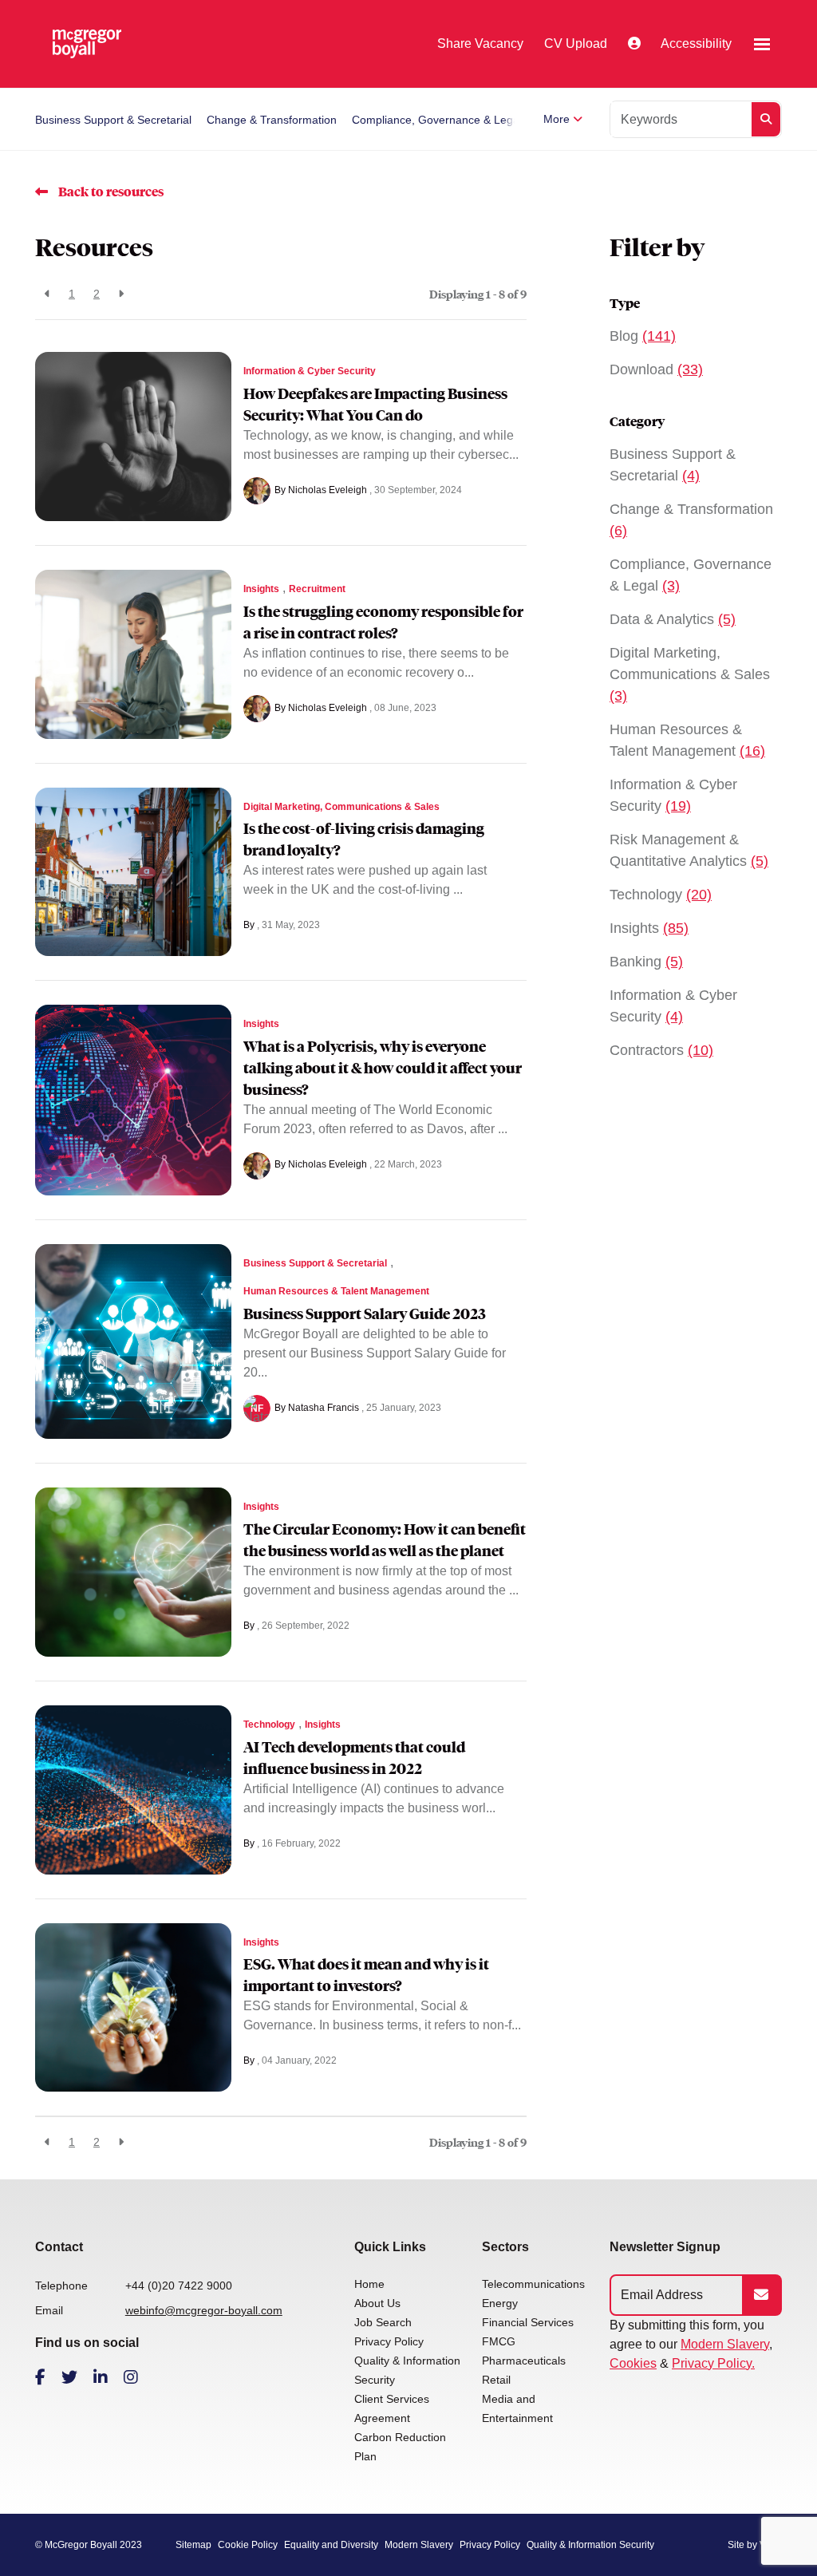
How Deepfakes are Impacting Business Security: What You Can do (375, 405)
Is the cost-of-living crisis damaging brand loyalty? (364, 840)
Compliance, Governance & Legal (437, 120)
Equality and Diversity (331, 2545)
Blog (643, 336)
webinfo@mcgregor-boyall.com (204, 2310)
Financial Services (528, 2322)
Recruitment (317, 589)
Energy (500, 2303)
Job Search (383, 2322)
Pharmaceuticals (524, 2361)
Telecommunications (533, 2284)
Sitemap (193, 2545)
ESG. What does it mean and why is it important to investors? (366, 1975)
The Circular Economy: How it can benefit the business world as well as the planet (385, 1540)
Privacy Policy (389, 2341)
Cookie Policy (248, 2545)
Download (656, 369)
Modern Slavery (725, 2344)
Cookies (633, 2363)
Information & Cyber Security (310, 371)
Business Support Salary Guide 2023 (365, 1314)
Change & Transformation (272, 120)
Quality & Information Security (590, 2545)
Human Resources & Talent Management (336, 1291)
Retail (496, 2380)
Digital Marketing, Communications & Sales (341, 807)
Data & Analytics (673, 619)
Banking (646, 962)
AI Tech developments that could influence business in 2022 (354, 1758)
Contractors (661, 1050)
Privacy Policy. (713, 2363)
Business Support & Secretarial (113, 120)
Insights (261, 589)
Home (369, 2284)
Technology (269, 1725)
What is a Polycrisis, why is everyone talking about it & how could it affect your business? (383, 1068)
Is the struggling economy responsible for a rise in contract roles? (383, 622)
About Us (377, 2303)
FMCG (499, 2341)
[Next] (121, 294)
